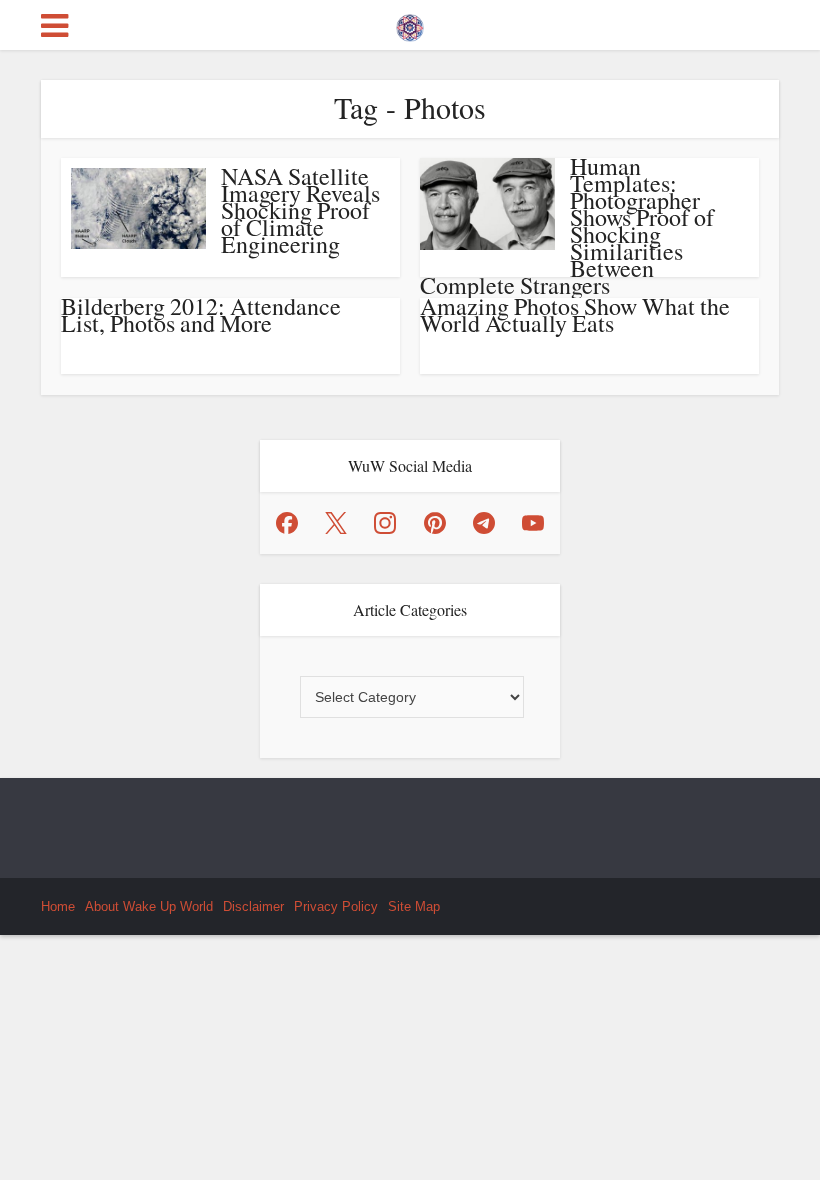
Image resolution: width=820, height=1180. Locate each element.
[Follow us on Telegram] (484, 523)
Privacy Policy (336, 906)
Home (58, 906)
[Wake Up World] (410, 23)
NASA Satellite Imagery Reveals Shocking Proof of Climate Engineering (300, 210)
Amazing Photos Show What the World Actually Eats (575, 314)
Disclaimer (253, 906)
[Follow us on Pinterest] (435, 523)
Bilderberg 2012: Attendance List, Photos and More (201, 314)
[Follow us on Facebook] (287, 523)
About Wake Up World (149, 906)
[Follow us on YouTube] (533, 523)
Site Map (414, 906)
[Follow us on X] (336, 523)
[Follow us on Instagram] (385, 523)
